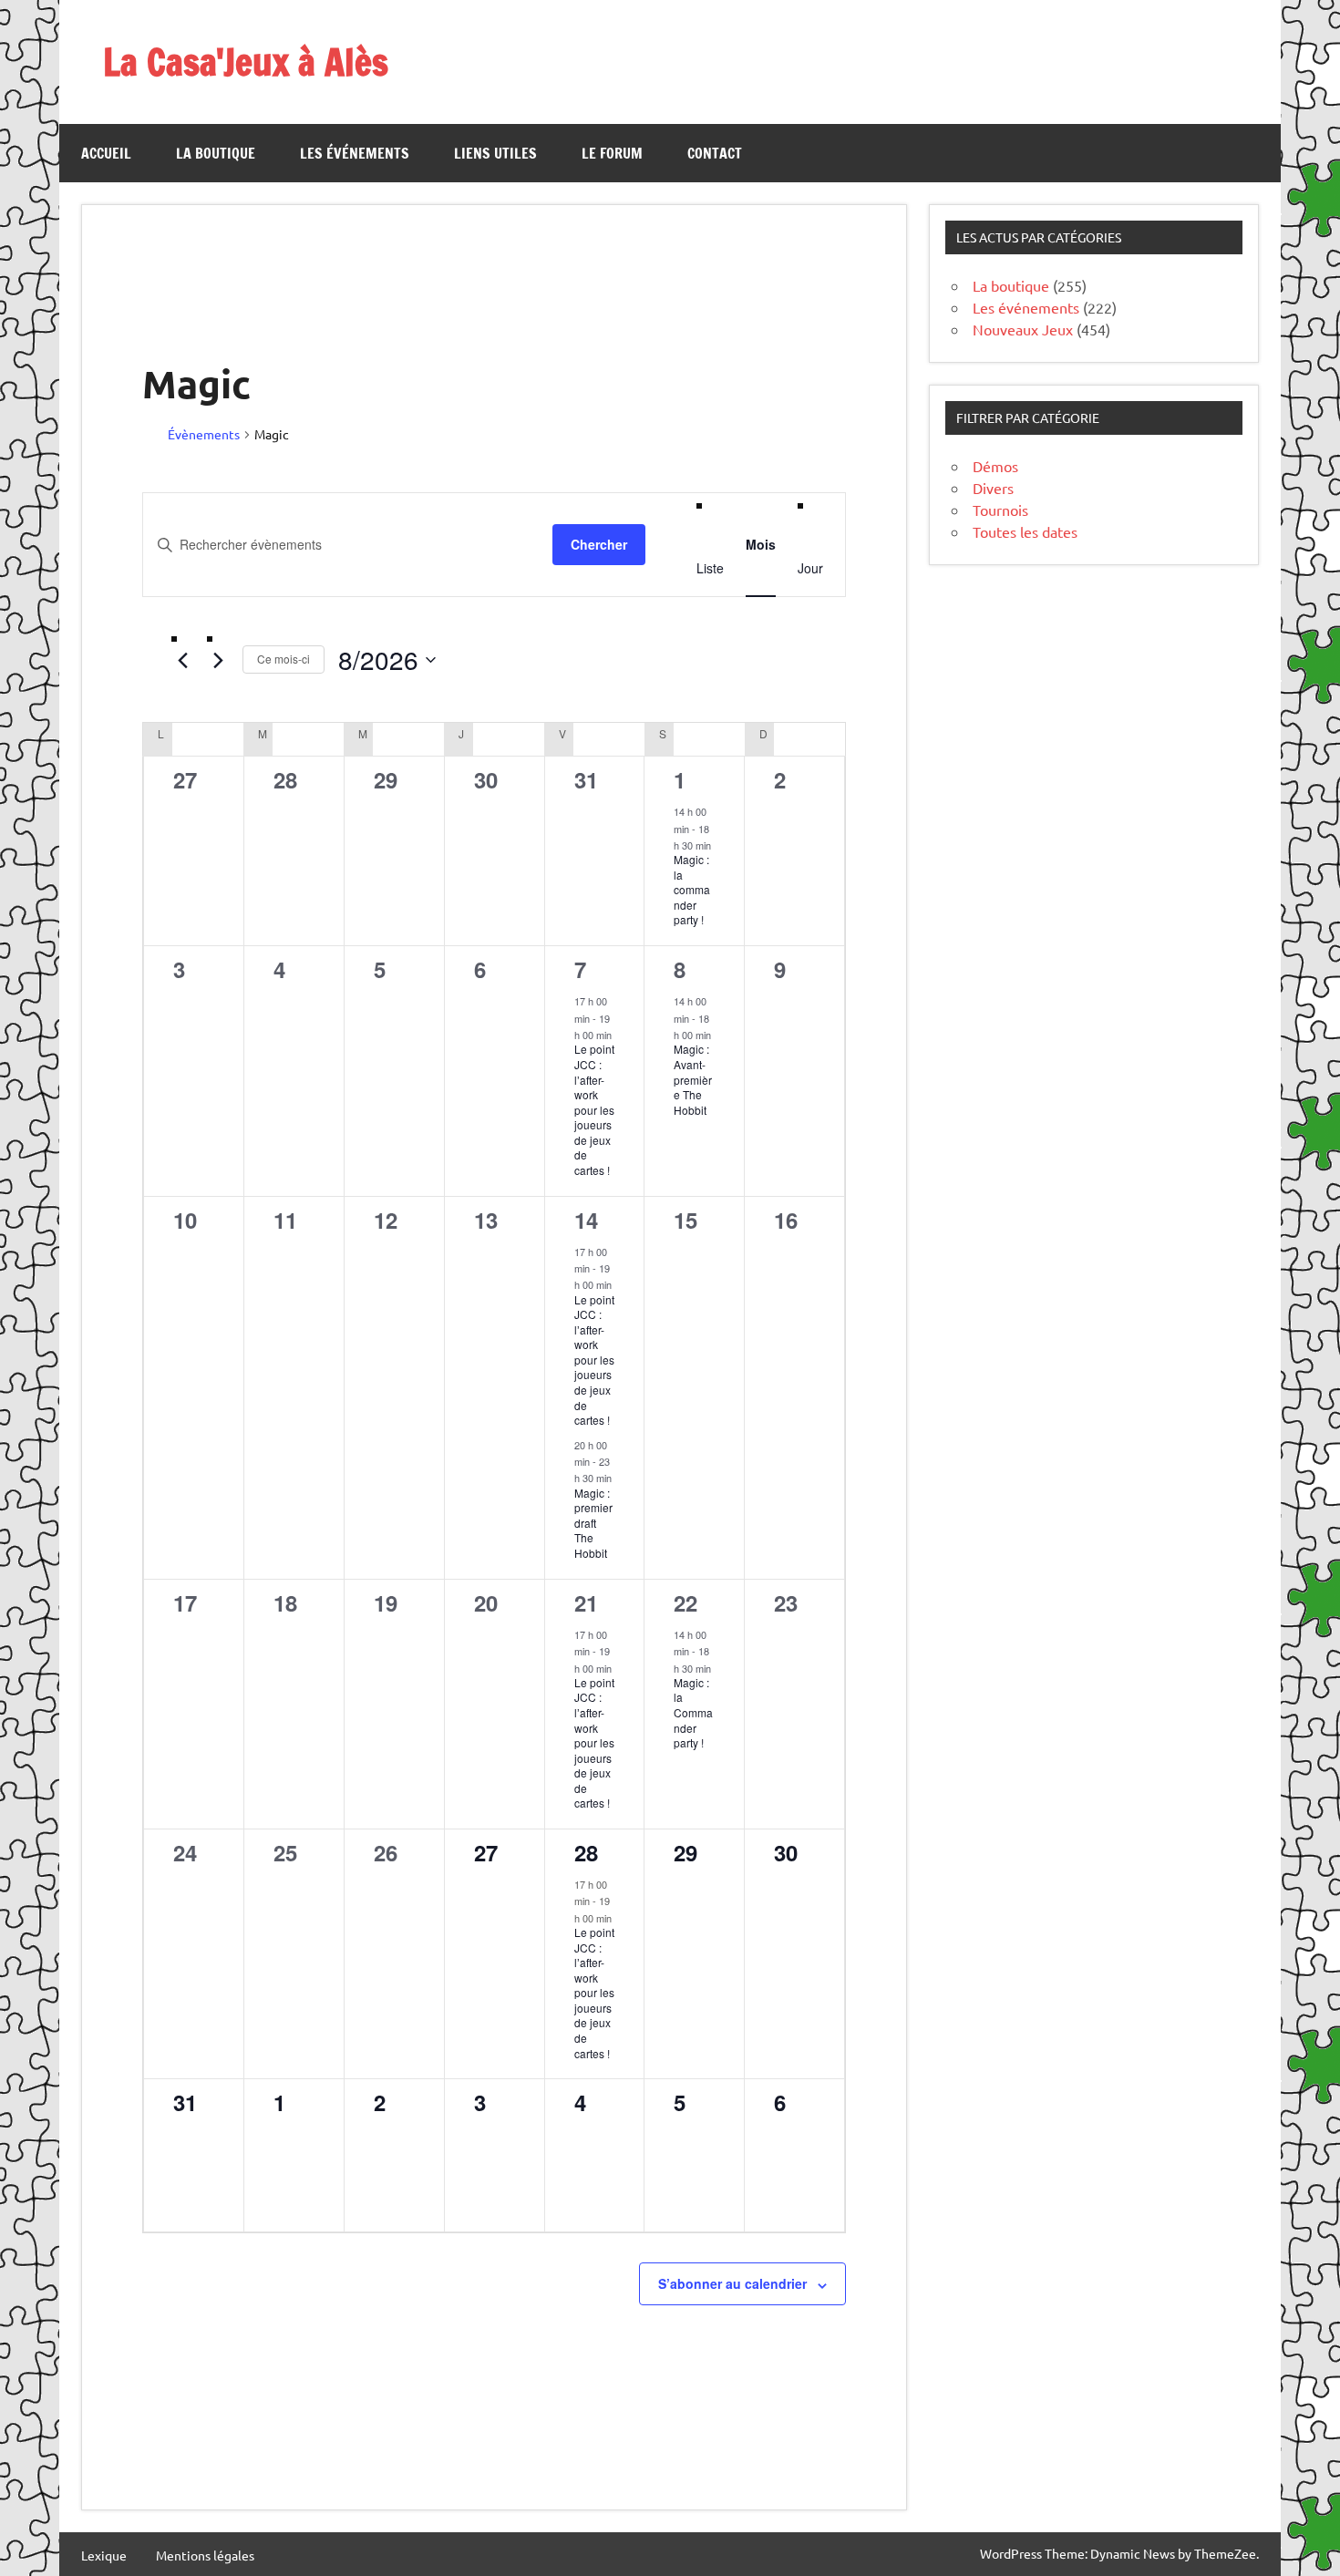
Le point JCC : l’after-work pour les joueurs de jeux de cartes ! (594, 1109)
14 (586, 1220)
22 (685, 1602)
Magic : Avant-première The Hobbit (693, 1079)
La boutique (216, 153)
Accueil (106, 153)
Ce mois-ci (283, 659)
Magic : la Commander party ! (693, 1712)
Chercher (599, 544)
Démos (995, 466)
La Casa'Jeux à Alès (246, 62)
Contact (715, 153)
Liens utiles (495, 153)
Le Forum (612, 153)
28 (586, 1852)
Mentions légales (205, 2555)
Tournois (1000, 510)
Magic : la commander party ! (692, 889)
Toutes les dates (1025, 531)
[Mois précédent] (182, 660)
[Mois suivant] (218, 660)
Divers (993, 488)
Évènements (204, 434)
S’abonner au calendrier (732, 2283)
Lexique (104, 2555)
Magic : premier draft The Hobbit (593, 1523)
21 (586, 1602)
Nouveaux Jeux (1023, 329)
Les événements (355, 153)
